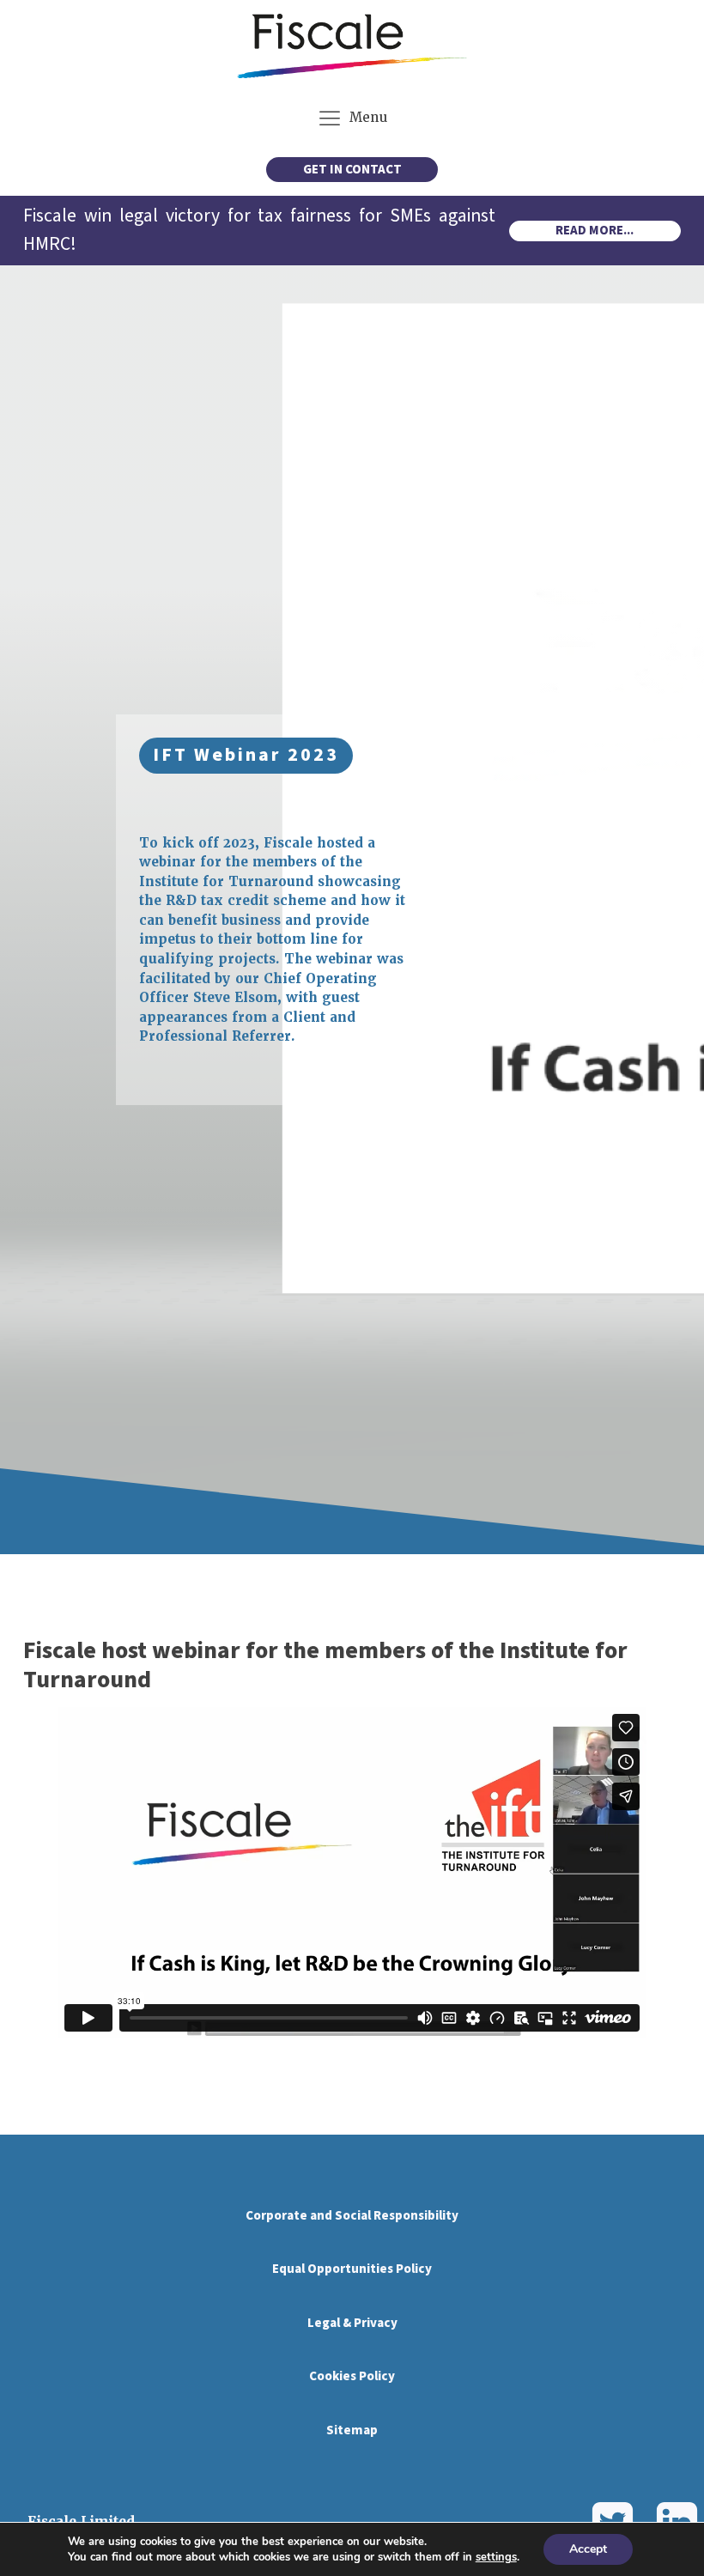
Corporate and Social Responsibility (352, 2216)
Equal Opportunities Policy (352, 2269)
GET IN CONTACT (352, 170)
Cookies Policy (352, 2376)
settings (496, 2557)
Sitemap (352, 2430)
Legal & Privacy (352, 2323)
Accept (588, 2549)
